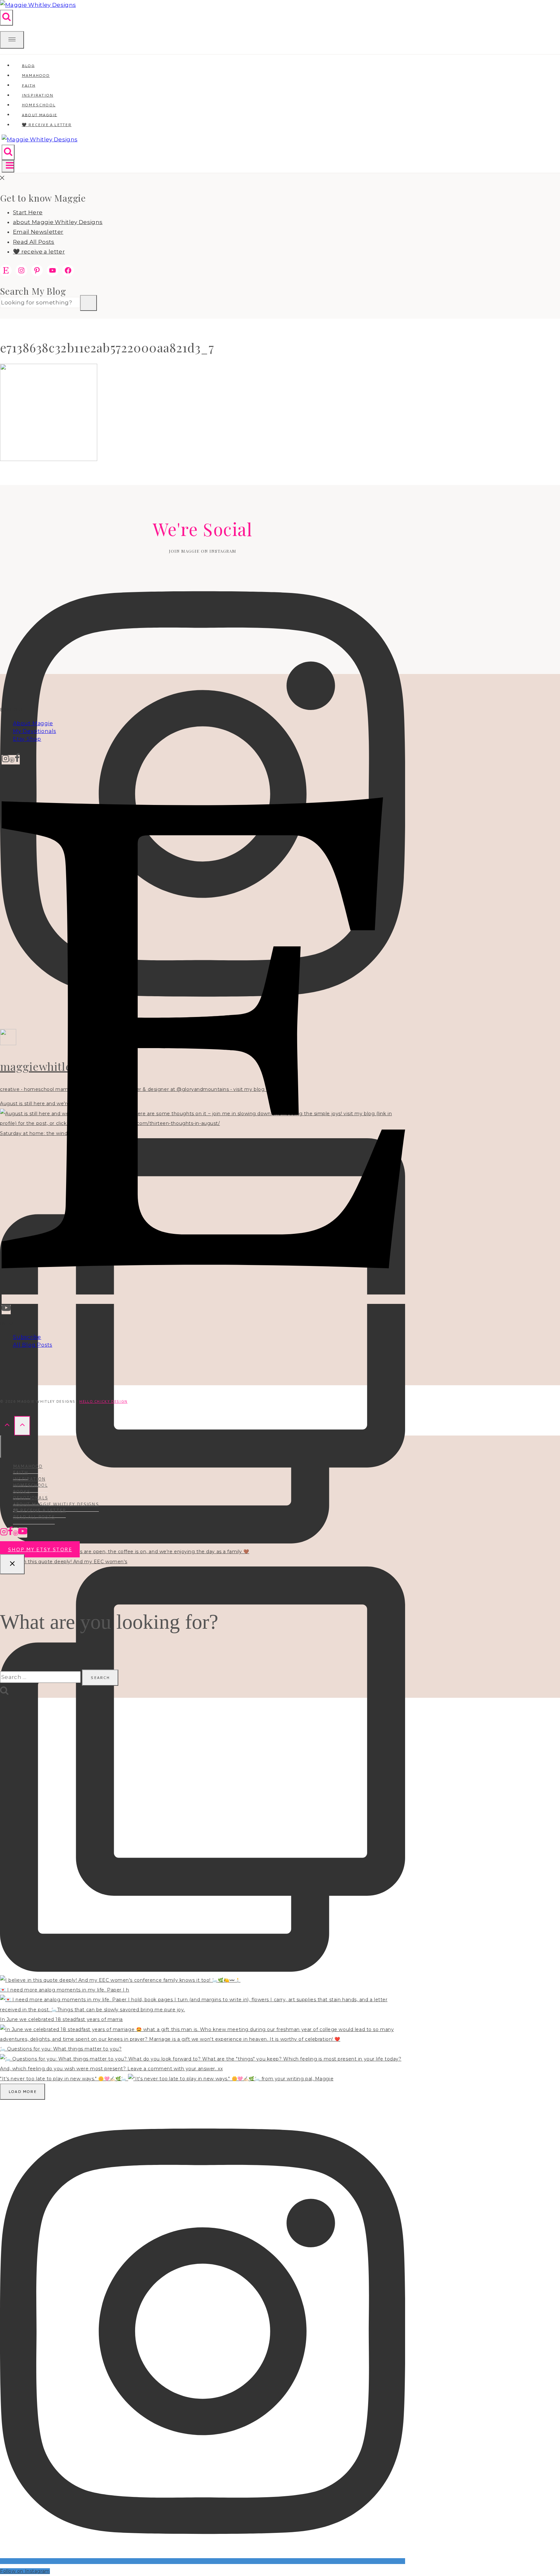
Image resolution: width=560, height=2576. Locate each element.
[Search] (88, 303)
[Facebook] (17, 760)
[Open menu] (8, 166)
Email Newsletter (38, 232)
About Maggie (33, 723)
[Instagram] (6, 760)
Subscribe (27, 1337)
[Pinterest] (12, 760)
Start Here (28, 212)
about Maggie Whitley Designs (58, 222)
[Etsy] (203, 1299)
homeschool (30, 1485)
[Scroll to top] (7, 1426)
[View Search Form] (6, 18)
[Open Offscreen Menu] (12, 40)
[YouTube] (6, 1310)
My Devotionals (35, 731)
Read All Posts (34, 242)
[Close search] (12, 1564)
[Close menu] (1, 1447)
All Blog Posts (33, 1345)
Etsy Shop (27, 739)
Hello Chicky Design (103, 1401)
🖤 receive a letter (47, 125)
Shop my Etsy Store (40, 1549)
